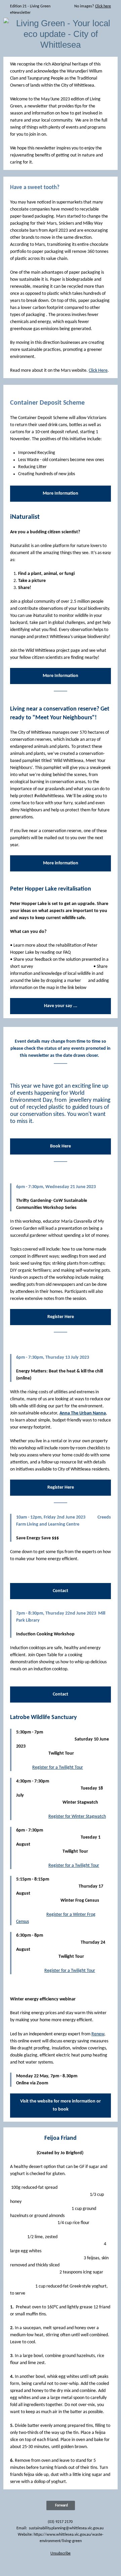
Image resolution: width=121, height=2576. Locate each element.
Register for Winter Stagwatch (77, 1817)
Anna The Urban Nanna (83, 1413)
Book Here (61, 1146)
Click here (103, 6)
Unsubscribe (61, 2554)
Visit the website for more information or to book (61, 2105)
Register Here (61, 1317)
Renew (98, 2034)
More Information (61, 493)
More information (61, 863)
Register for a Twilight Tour (58, 1768)
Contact (61, 1591)
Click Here (98, 371)
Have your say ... (61, 1006)
